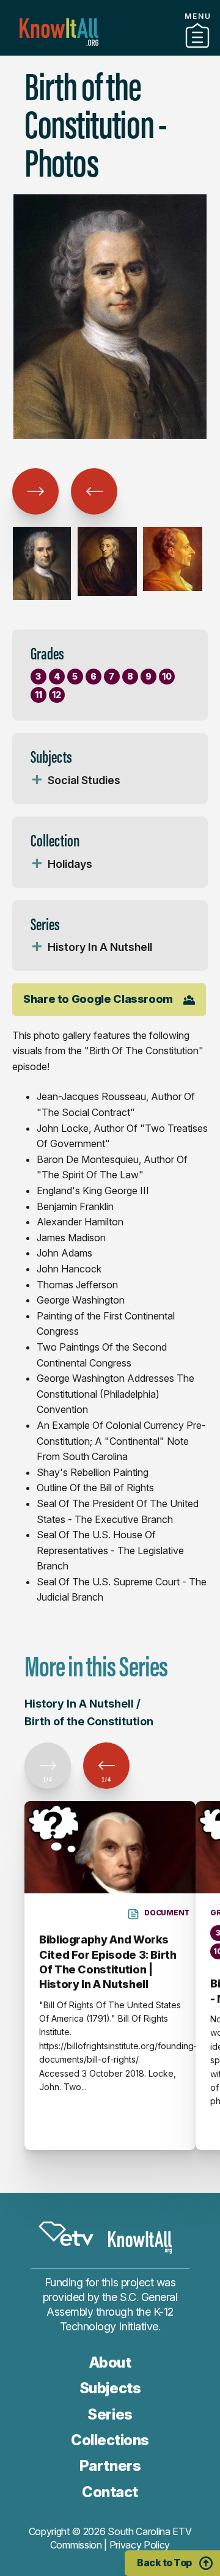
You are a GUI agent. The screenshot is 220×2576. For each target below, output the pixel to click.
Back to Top (164, 2563)
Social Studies (84, 780)
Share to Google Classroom (98, 999)
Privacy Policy (140, 2545)
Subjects (110, 2388)
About (110, 2362)
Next (94, 491)
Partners (110, 2466)
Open (37, 780)
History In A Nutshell (100, 947)
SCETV (66, 2234)
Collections (110, 51)
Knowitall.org (59, 32)
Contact (110, 2492)
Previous (35, 491)
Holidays (70, 864)
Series (110, 2414)
